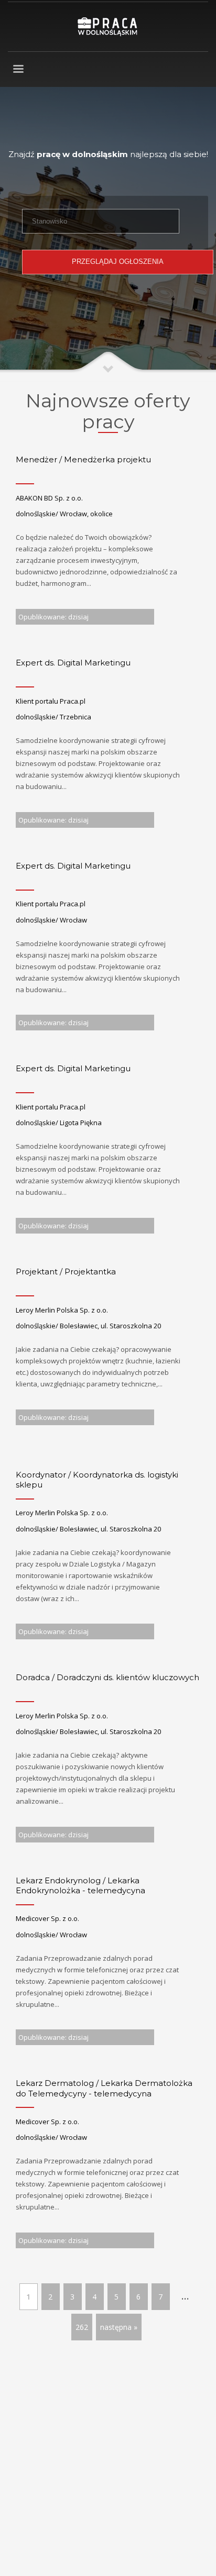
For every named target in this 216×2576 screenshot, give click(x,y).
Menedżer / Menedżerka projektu (83, 459)
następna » (119, 2327)
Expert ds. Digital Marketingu (73, 663)
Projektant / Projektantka (66, 1272)
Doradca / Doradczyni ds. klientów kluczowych (107, 1677)
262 (82, 2327)
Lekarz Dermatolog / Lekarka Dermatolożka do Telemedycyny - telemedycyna (104, 2088)
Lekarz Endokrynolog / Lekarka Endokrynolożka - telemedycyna (80, 1886)
